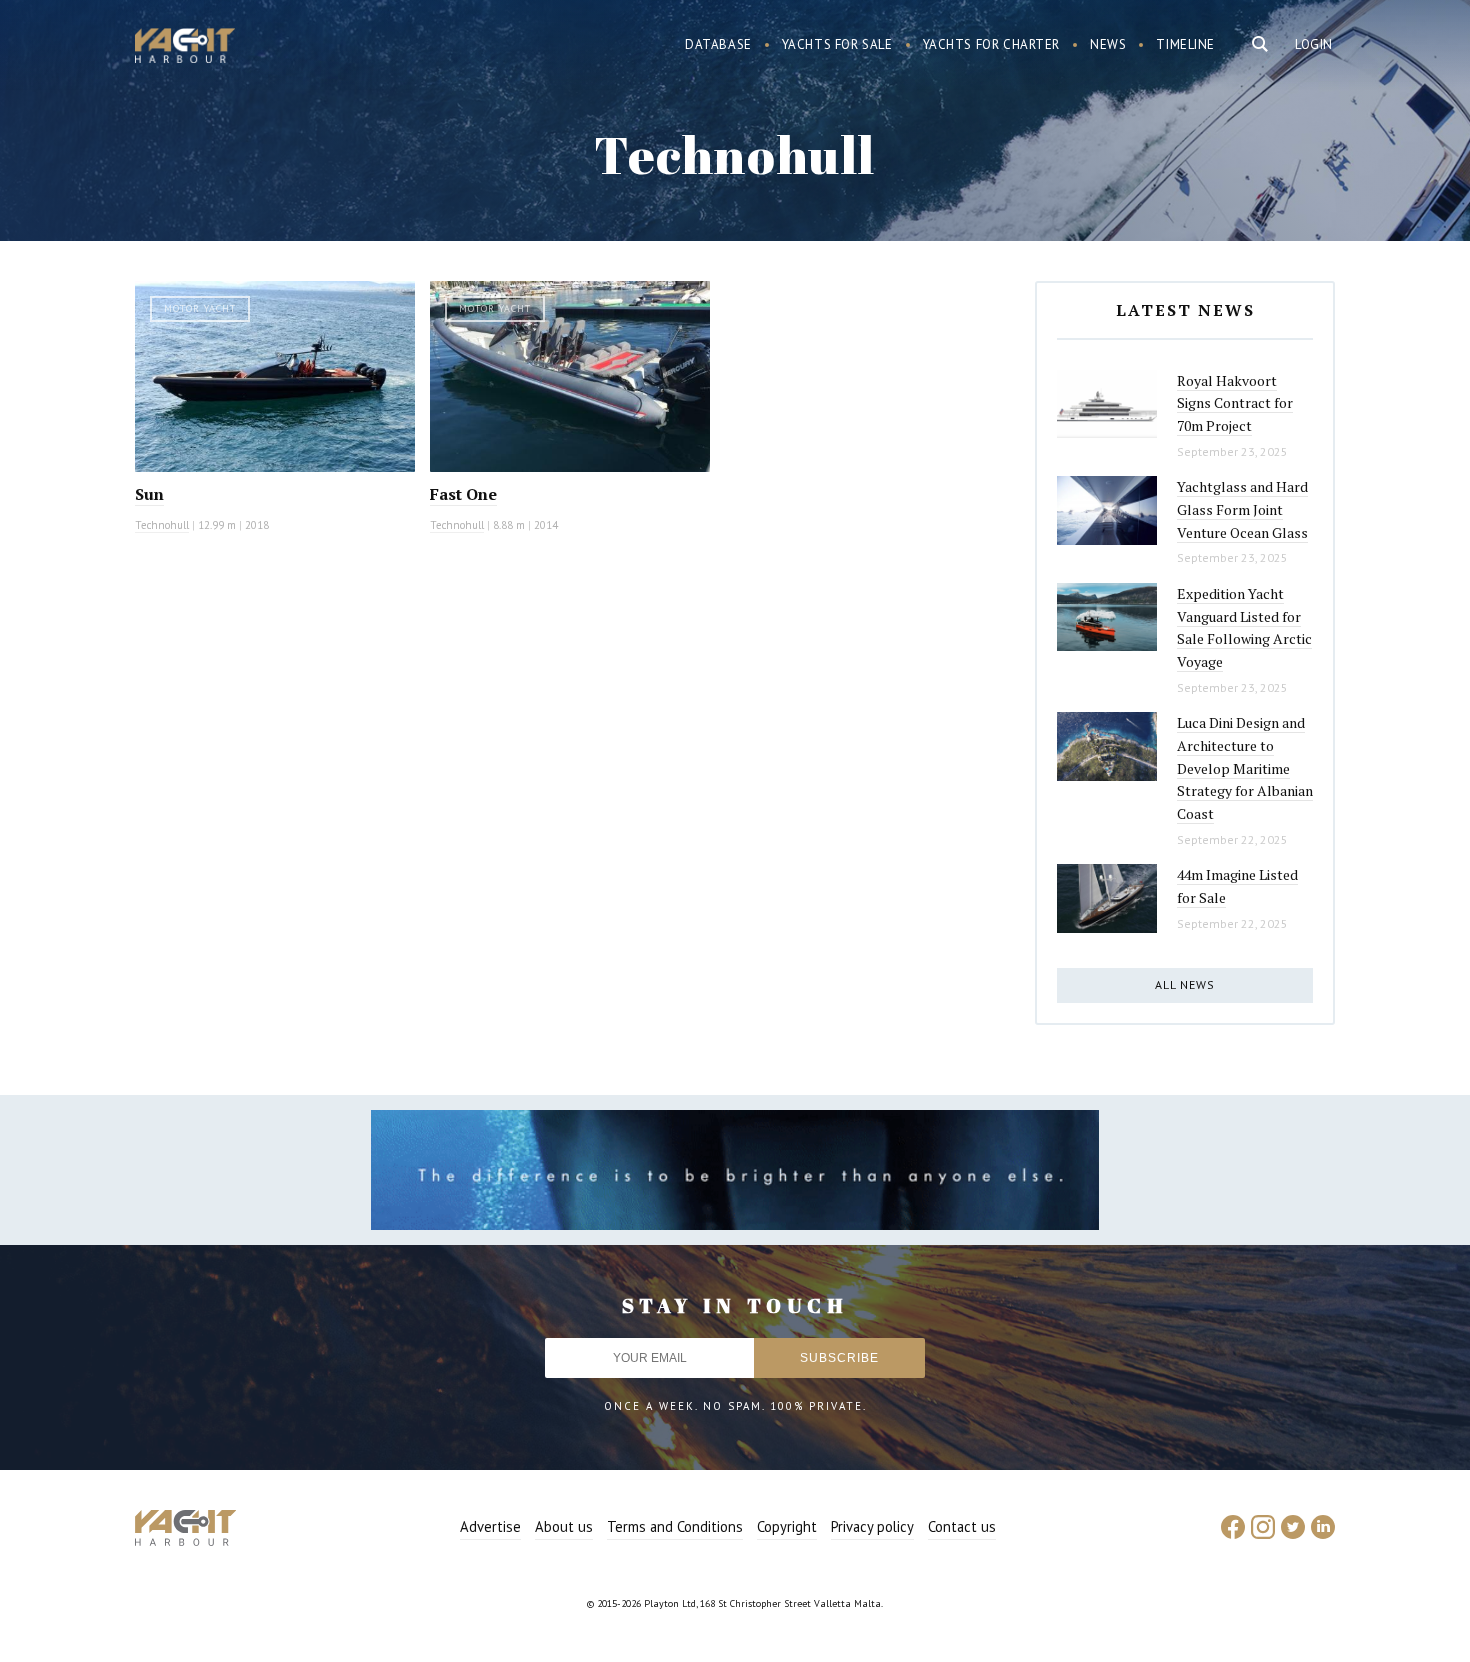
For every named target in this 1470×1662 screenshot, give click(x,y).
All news (1185, 984)
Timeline (1185, 44)
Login (1314, 44)
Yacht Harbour (185, 48)
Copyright (787, 1526)
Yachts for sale (837, 44)
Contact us (962, 1526)
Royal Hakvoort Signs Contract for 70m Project (1235, 403)
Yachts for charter (992, 44)
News (1108, 44)
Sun (149, 494)
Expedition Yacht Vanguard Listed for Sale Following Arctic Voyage (1244, 627)
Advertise (490, 1526)
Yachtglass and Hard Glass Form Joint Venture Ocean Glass (1242, 509)
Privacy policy (872, 1526)
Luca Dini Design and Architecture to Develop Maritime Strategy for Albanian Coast (1245, 768)
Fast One (463, 494)
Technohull (162, 525)
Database (718, 44)
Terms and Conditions (675, 1526)
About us (564, 1526)
